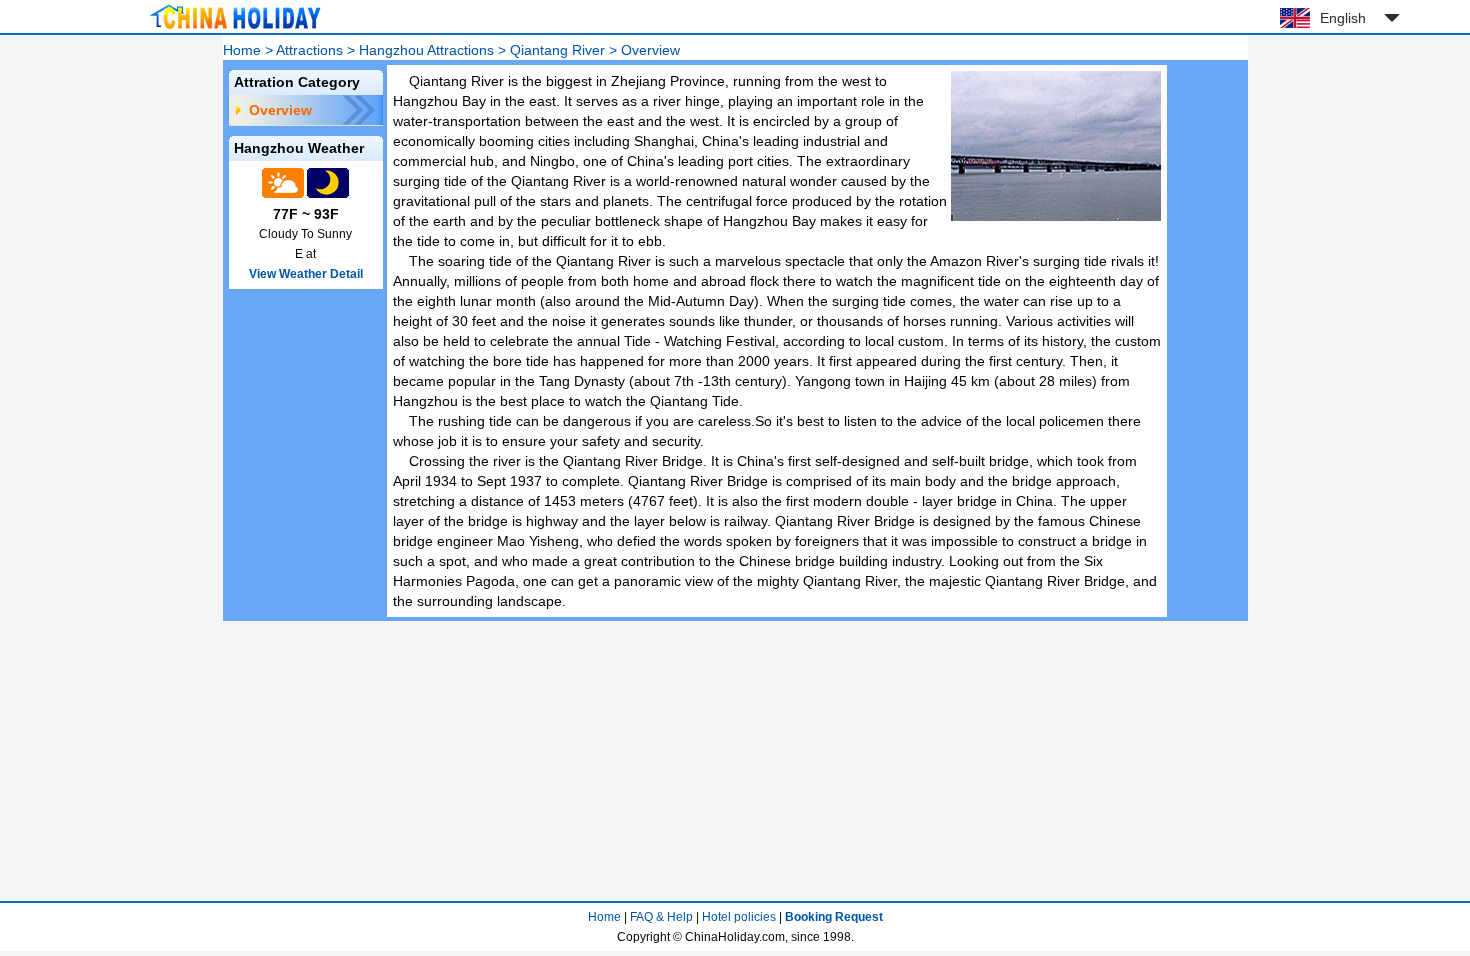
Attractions (309, 50)
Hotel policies (739, 917)
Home (242, 50)
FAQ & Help (661, 917)
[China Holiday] (235, 29)
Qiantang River (557, 50)
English (1343, 18)
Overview (280, 110)
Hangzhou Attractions (426, 50)
